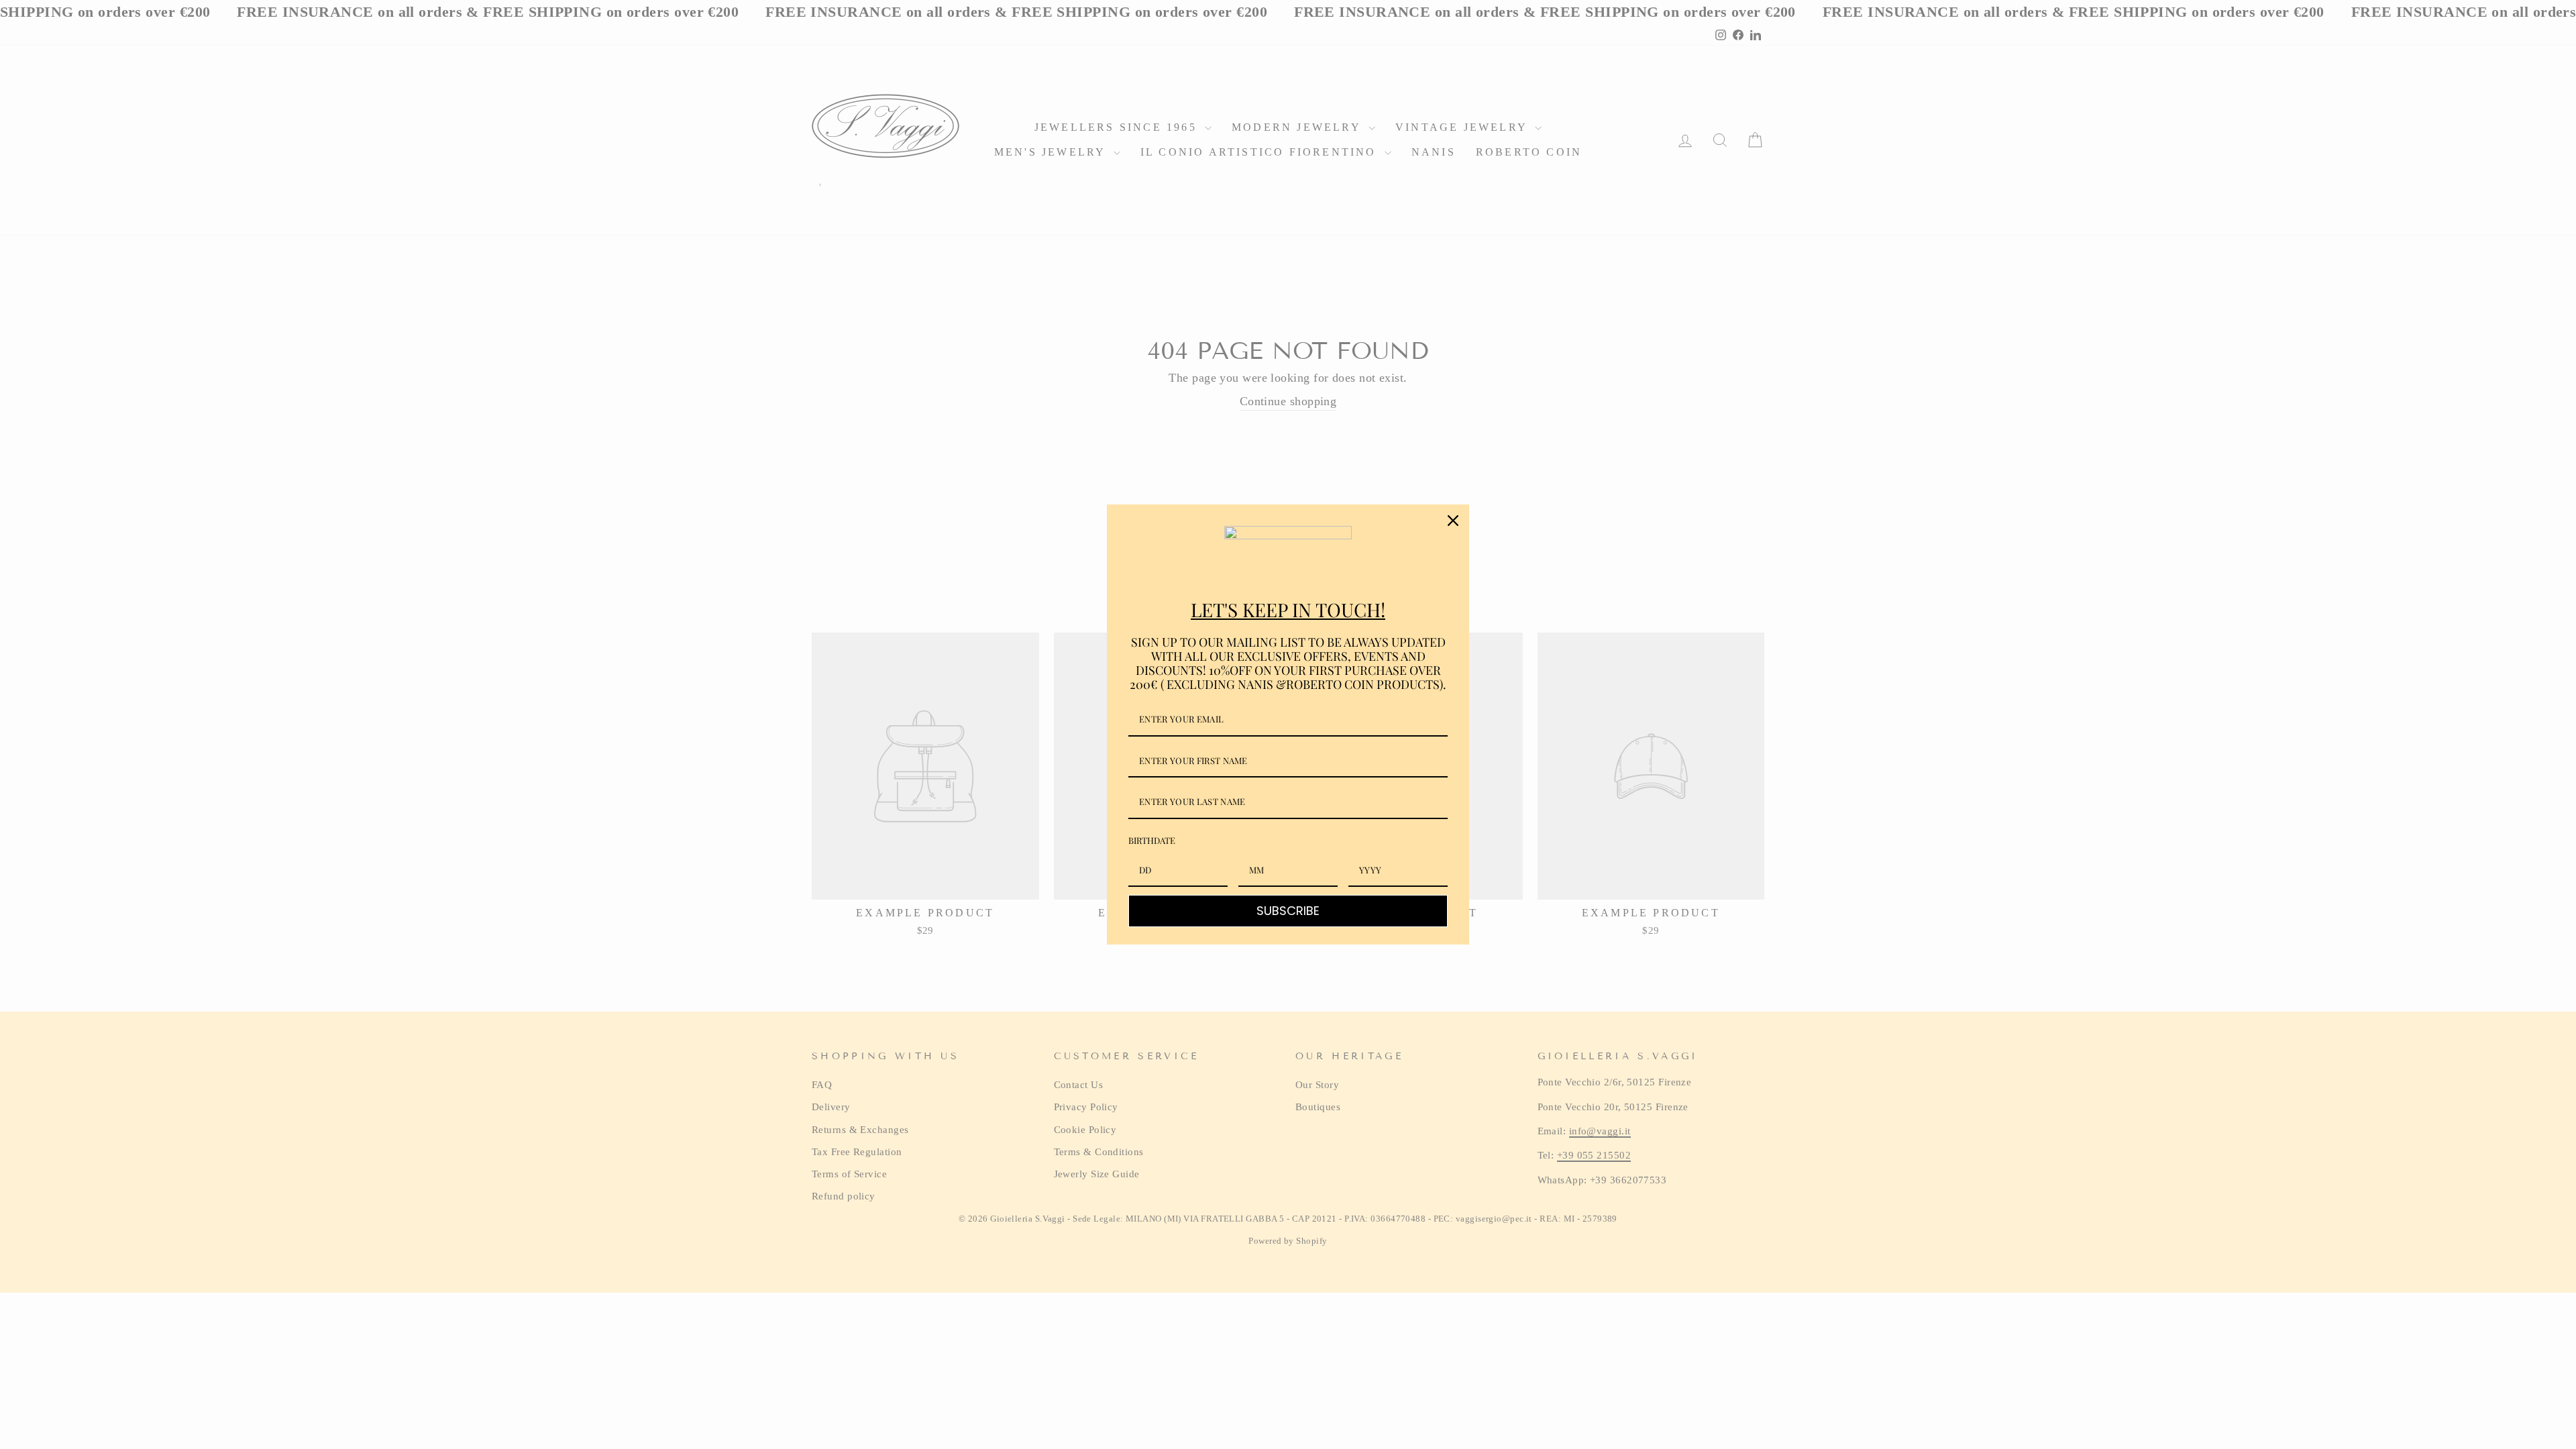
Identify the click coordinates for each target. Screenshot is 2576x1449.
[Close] (1453, 521)
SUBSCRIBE (1288, 911)
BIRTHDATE (1152, 840)
